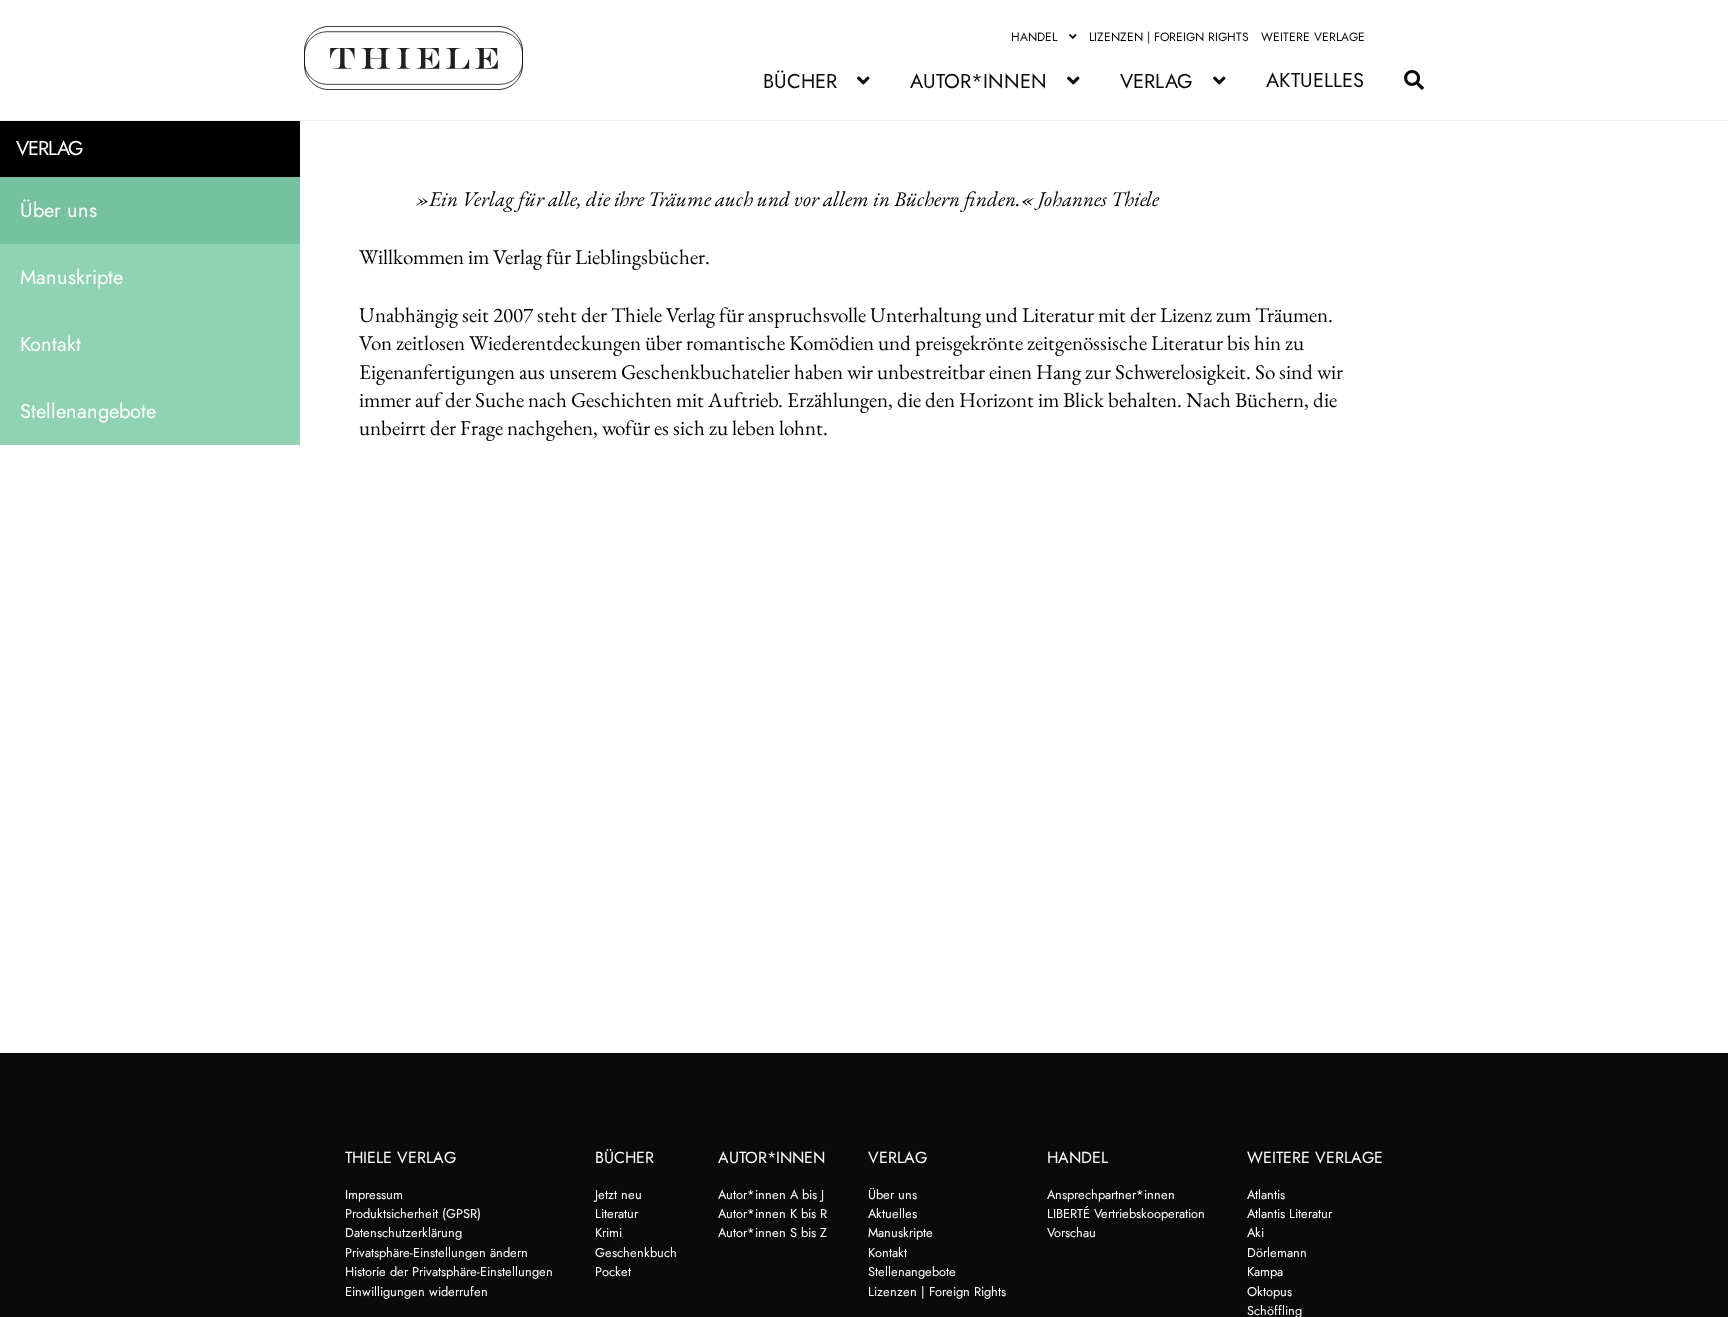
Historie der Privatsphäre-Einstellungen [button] (449, 1271)
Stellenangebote (88, 411)
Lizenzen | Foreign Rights (1169, 37)
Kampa (1265, 1271)
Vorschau (1071, 1232)
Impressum (374, 1194)
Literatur (616, 1213)
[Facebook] (1389, 37)
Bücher (800, 81)
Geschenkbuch (636, 1252)
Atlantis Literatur (1289, 1213)
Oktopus (1269, 1291)
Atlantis (1266, 1194)
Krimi (608, 1232)
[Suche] (1404, 80)
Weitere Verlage (1313, 37)
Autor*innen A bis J (771, 1194)
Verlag (1156, 81)
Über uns (58, 210)
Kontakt (50, 344)
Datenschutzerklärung (403, 1232)
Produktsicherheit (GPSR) (413, 1213)
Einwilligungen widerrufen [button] (416, 1291)
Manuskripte (71, 277)
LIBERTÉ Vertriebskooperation (1126, 1213)
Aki (1255, 1232)
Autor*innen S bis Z (772, 1232)
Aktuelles (1315, 80)
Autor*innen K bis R (772, 1213)
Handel (1034, 37)
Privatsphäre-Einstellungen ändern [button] (436, 1252)
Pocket (613, 1271)
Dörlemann (1277, 1252)
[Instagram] (1412, 37)
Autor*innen (978, 81)
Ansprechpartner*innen (1111, 1194)
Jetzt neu (618, 1194)
